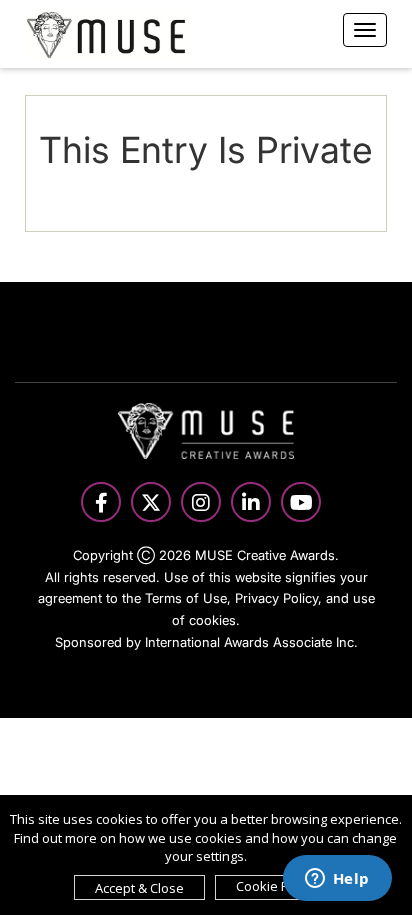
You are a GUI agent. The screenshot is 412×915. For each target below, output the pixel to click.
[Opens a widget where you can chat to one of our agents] (337, 880)
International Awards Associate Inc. (251, 642)
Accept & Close (139, 888)
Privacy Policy (276, 598)
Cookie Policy (276, 886)
